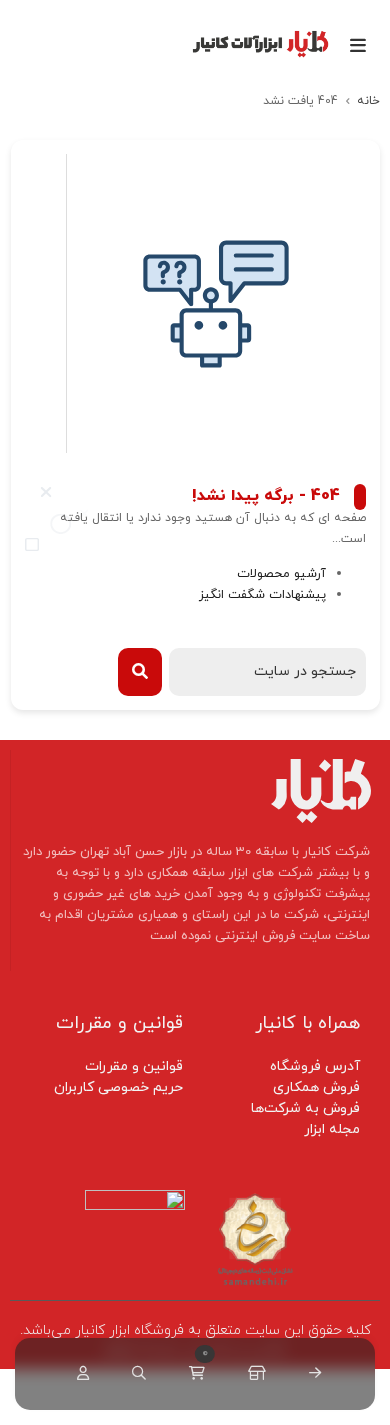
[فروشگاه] (253, 1374)
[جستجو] (135, 1374)
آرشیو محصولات (281, 574)
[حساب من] (79, 1374)
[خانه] (311, 1374)
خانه (368, 101)
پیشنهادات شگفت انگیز (262, 595)
